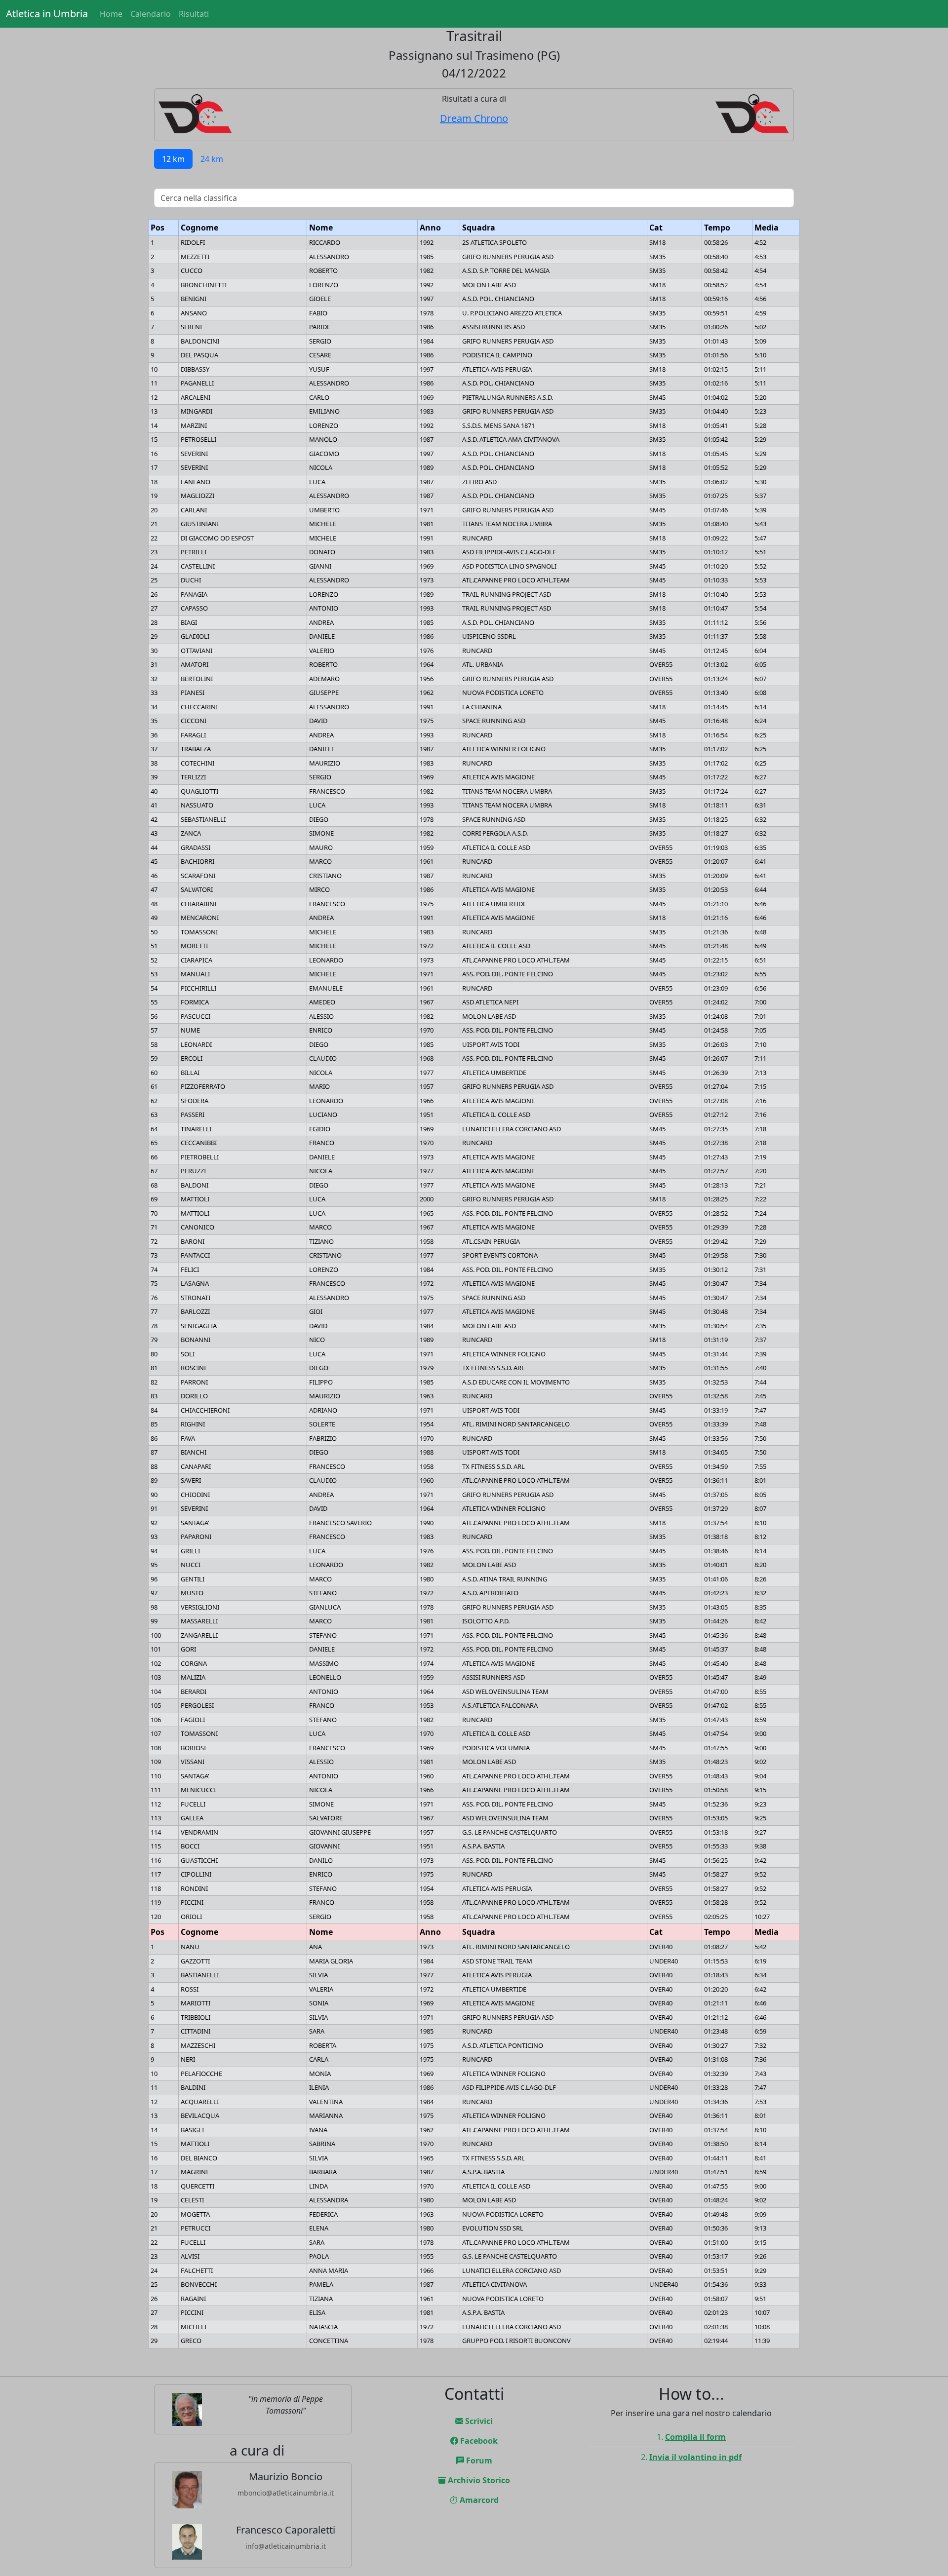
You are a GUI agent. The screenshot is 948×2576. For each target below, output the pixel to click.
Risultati (194, 14)
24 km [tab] (212, 159)
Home (111, 14)
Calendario (151, 14)
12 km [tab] (173, 159)
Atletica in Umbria (47, 14)
